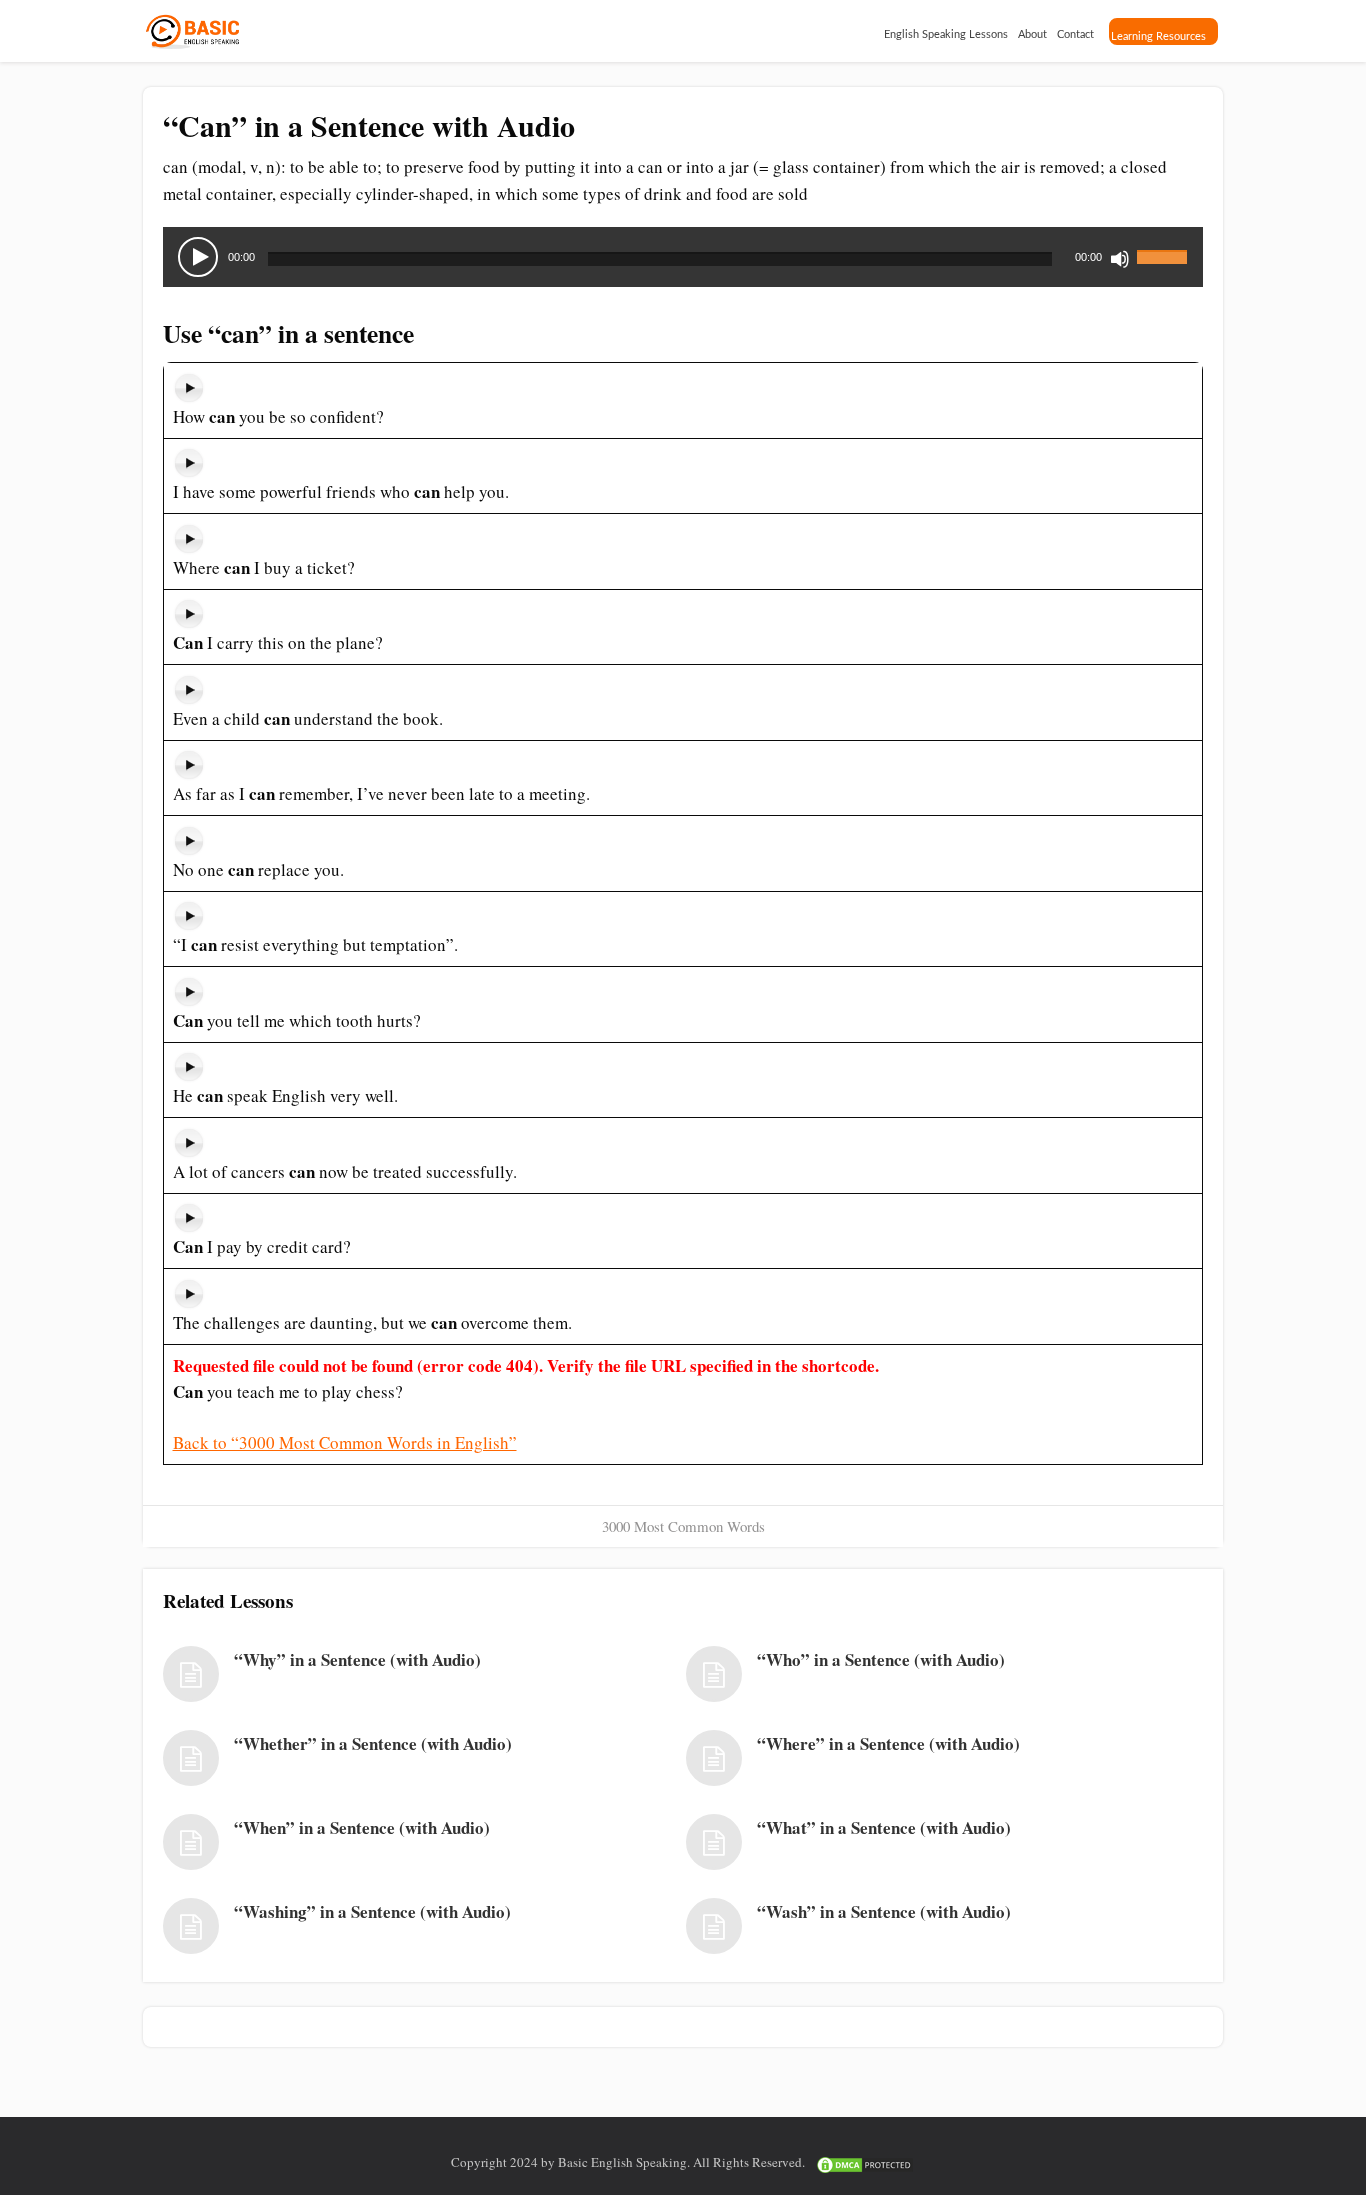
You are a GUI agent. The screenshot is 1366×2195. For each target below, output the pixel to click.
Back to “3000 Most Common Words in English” (345, 1442)
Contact (1075, 34)
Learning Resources (1158, 36)
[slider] (1165, 245)
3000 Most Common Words (683, 1526)
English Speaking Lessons (946, 34)
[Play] (198, 257)
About (1032, 34)
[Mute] (1120, 259)
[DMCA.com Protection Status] (865, 2162)
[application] (683, 257)
